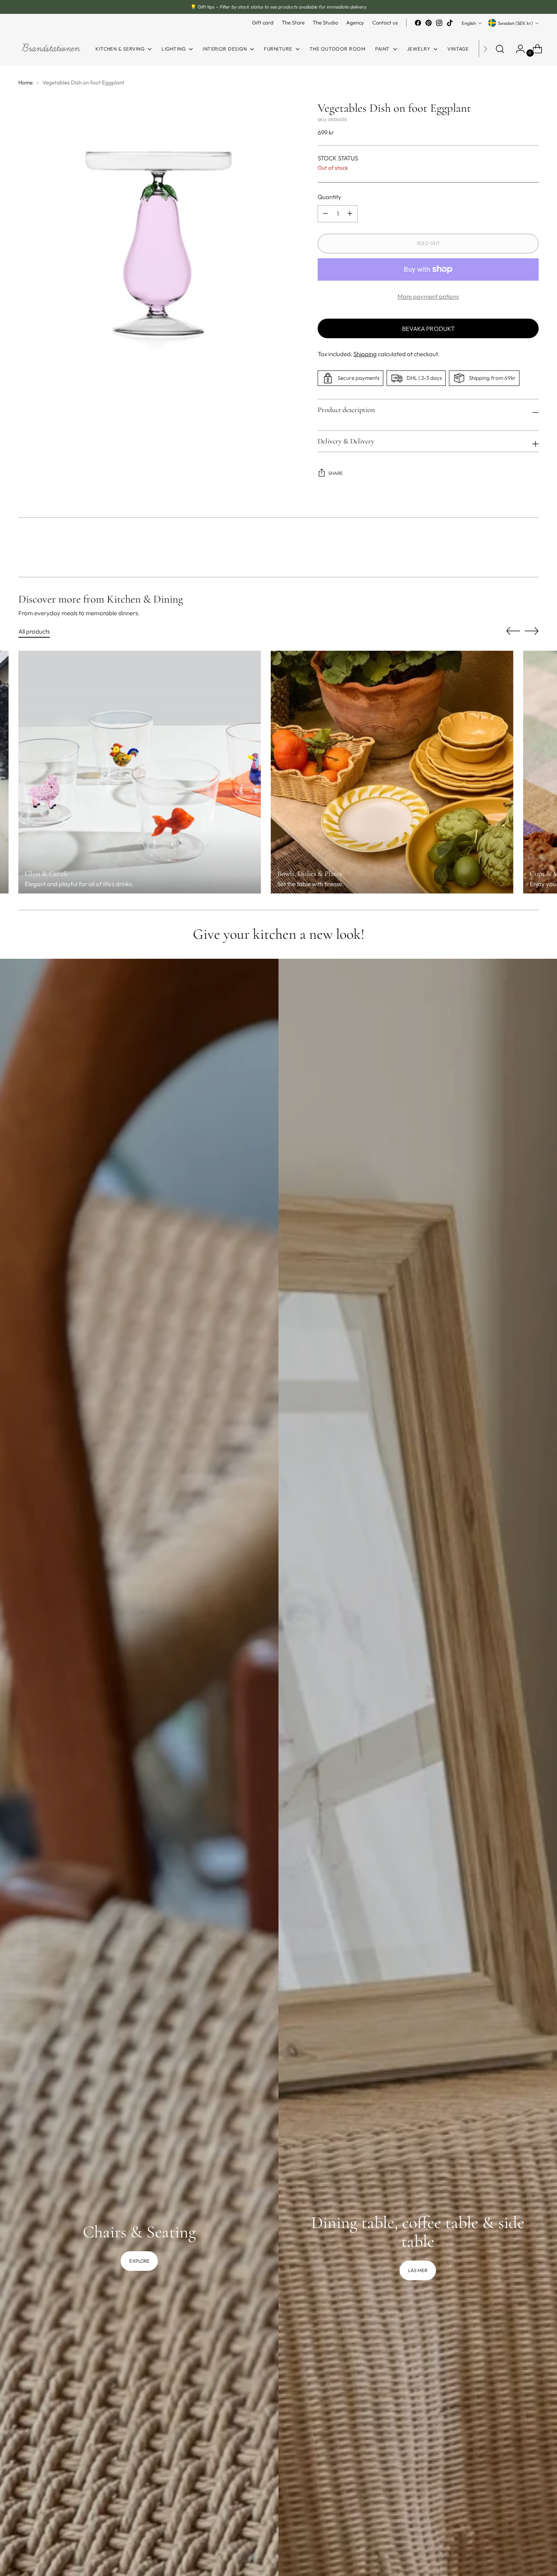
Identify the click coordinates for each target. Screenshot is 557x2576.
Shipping (365, 354)
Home (25, 82)
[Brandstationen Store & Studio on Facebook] (418, 23)
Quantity (329, 197)
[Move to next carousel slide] (532, 549)
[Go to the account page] (517, 49)
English (469, 23)
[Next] (485, 49)
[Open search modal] (500, 49)
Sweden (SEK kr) (515, 23)
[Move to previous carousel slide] (513, 549)
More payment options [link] (428, 296)
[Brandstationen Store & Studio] (51, 49)
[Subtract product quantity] (350, 214)
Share (336, 473)
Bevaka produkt (428, 329)
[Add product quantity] (325, 214)
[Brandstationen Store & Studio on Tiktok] (450, 23)
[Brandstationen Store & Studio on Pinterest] (429, 23)
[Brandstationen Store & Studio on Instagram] (439, 23)
